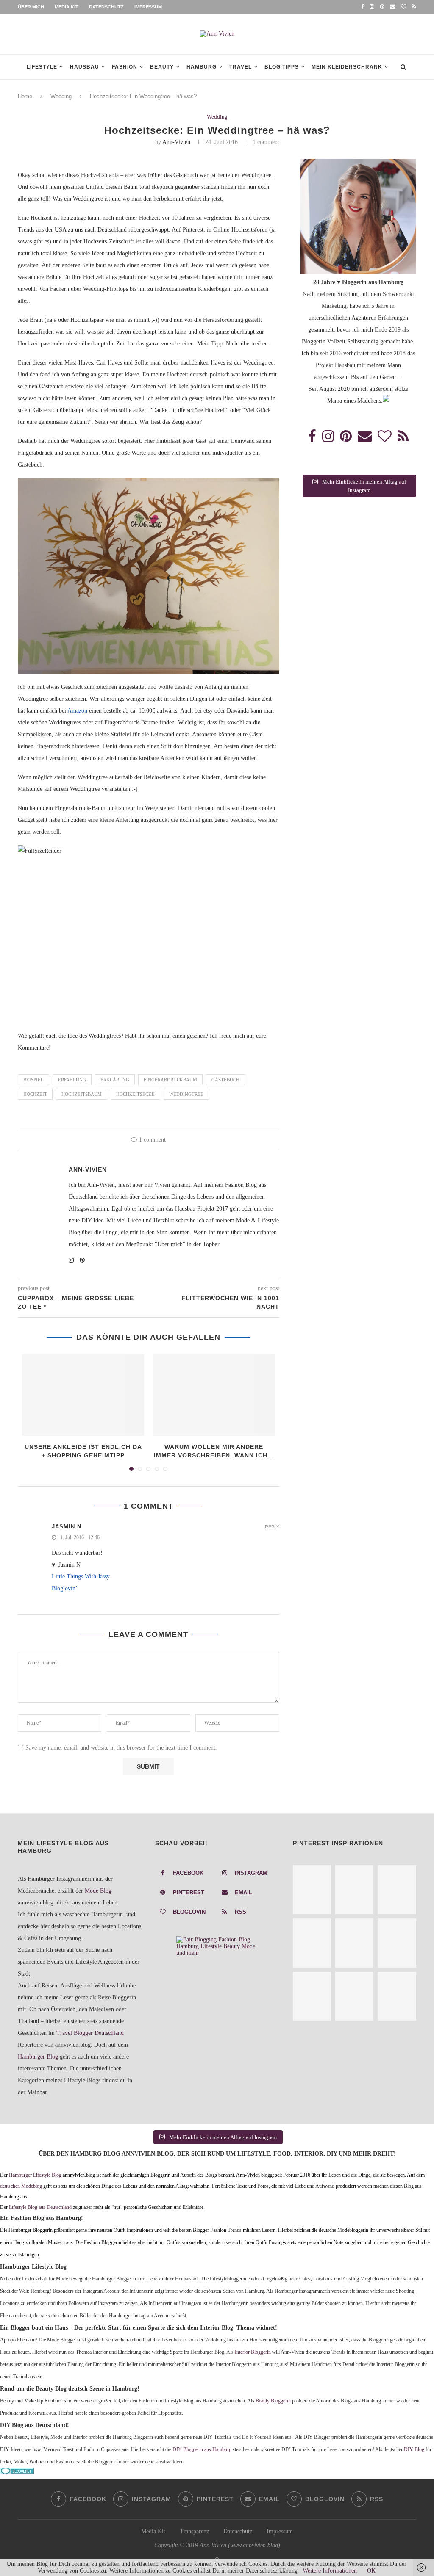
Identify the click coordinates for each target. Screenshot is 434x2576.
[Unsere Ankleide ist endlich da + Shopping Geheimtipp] (83, 1395)
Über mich (31, 7)
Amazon (77, 711)
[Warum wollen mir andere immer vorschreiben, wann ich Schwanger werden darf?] (214, 1395)
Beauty (162, 67)
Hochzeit (35, 1094)
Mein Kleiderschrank (347, 67)
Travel (241, 67)
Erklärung (115, 1080)
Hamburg (202, 67)
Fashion (125, 67)
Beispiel (33, 1080)
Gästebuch (225, 1080)
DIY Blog (414, 2450)
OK (371, 2571)
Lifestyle (42, 67)
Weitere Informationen (330, 2571)
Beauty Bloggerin (273, 2401)
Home (25, 96)
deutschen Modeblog (21, 2186)
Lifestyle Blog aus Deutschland (40, 2207)
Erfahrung (72, 1080)
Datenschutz (106, 7)
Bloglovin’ (65, 1588)
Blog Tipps (282, 67)
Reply (272, 1527)
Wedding (61, 96)
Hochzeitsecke (135, 1094)
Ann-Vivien (176, 142)
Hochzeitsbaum (82, 1094)
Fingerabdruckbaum (170, 1080)
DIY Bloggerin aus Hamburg (202, 2450)
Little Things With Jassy (81, 1577)
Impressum (148, 7)
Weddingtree (186, 1094)
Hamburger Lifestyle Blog (35, 2175)
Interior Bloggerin (253, 2352)
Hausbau (85, 67)
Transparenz (194, 2531)
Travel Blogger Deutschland (90, 2033)
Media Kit (67, 7)
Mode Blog (98, 1891)
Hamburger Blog (38, 2057)
